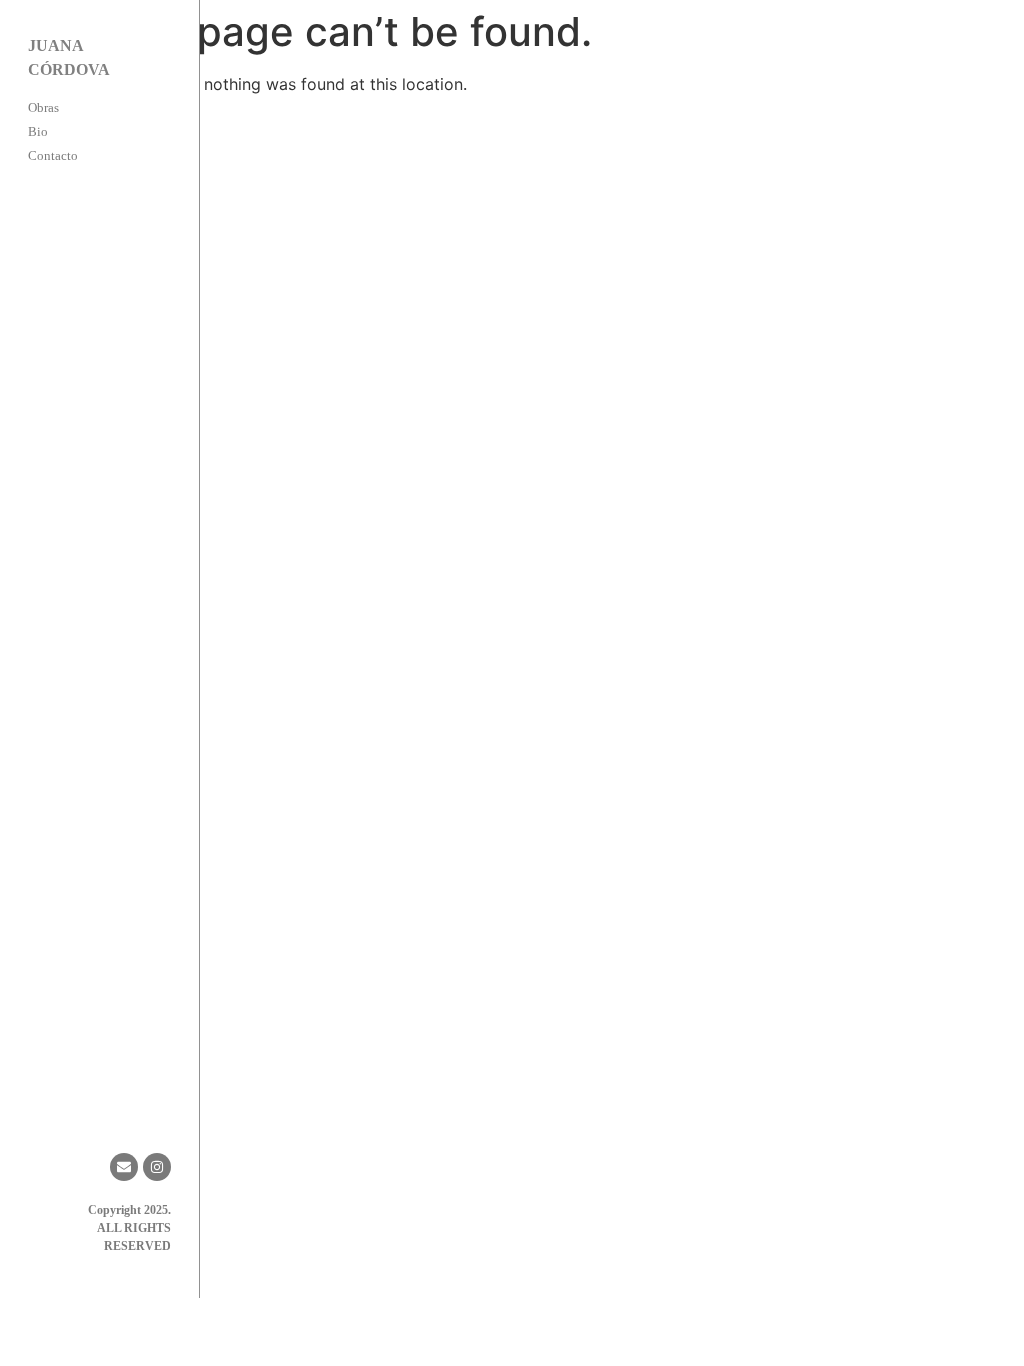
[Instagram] (157, 1167)
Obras (43, 107)
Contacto (53, 155)
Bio (38, 131)
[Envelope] (124, 1167)
